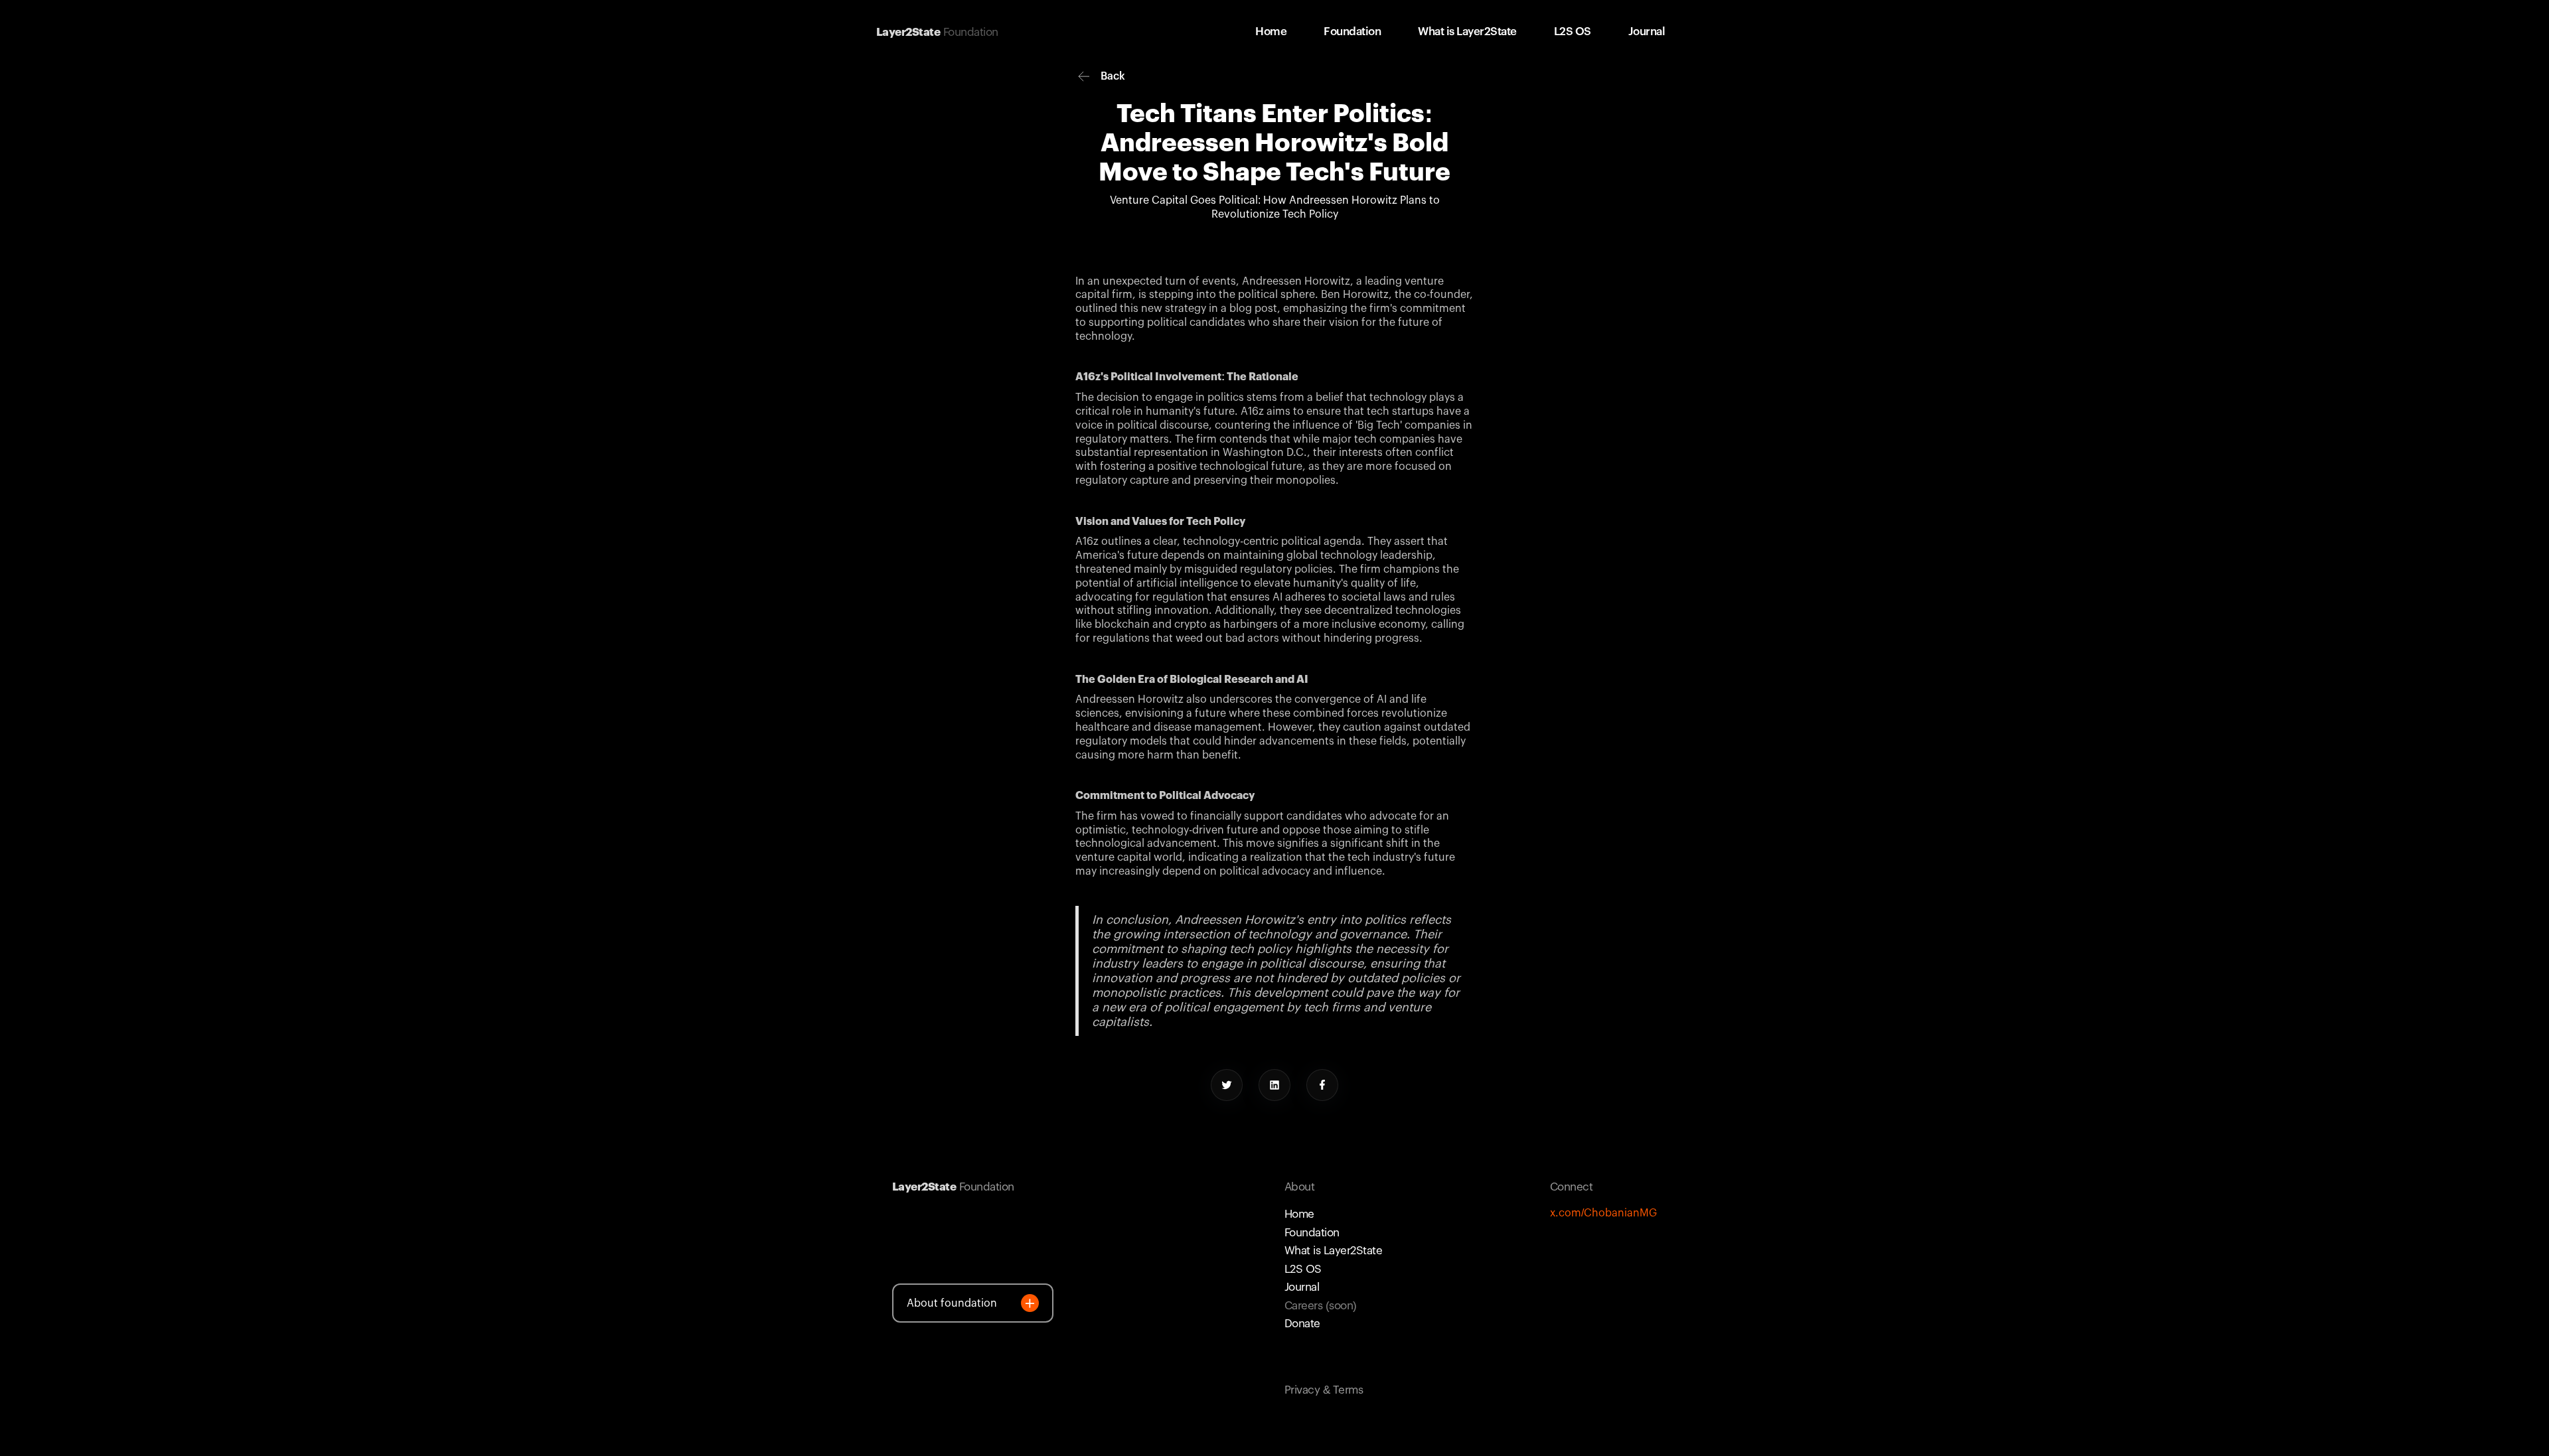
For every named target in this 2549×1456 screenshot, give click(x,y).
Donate (1302, 1324)
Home (1299, 1214)
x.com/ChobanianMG (1603, 1213)
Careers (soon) (1321, 1306)
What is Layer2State (1333, 1251)
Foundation (1312, 1233)
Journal (1302, 1287)
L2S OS (1303, 1269)
